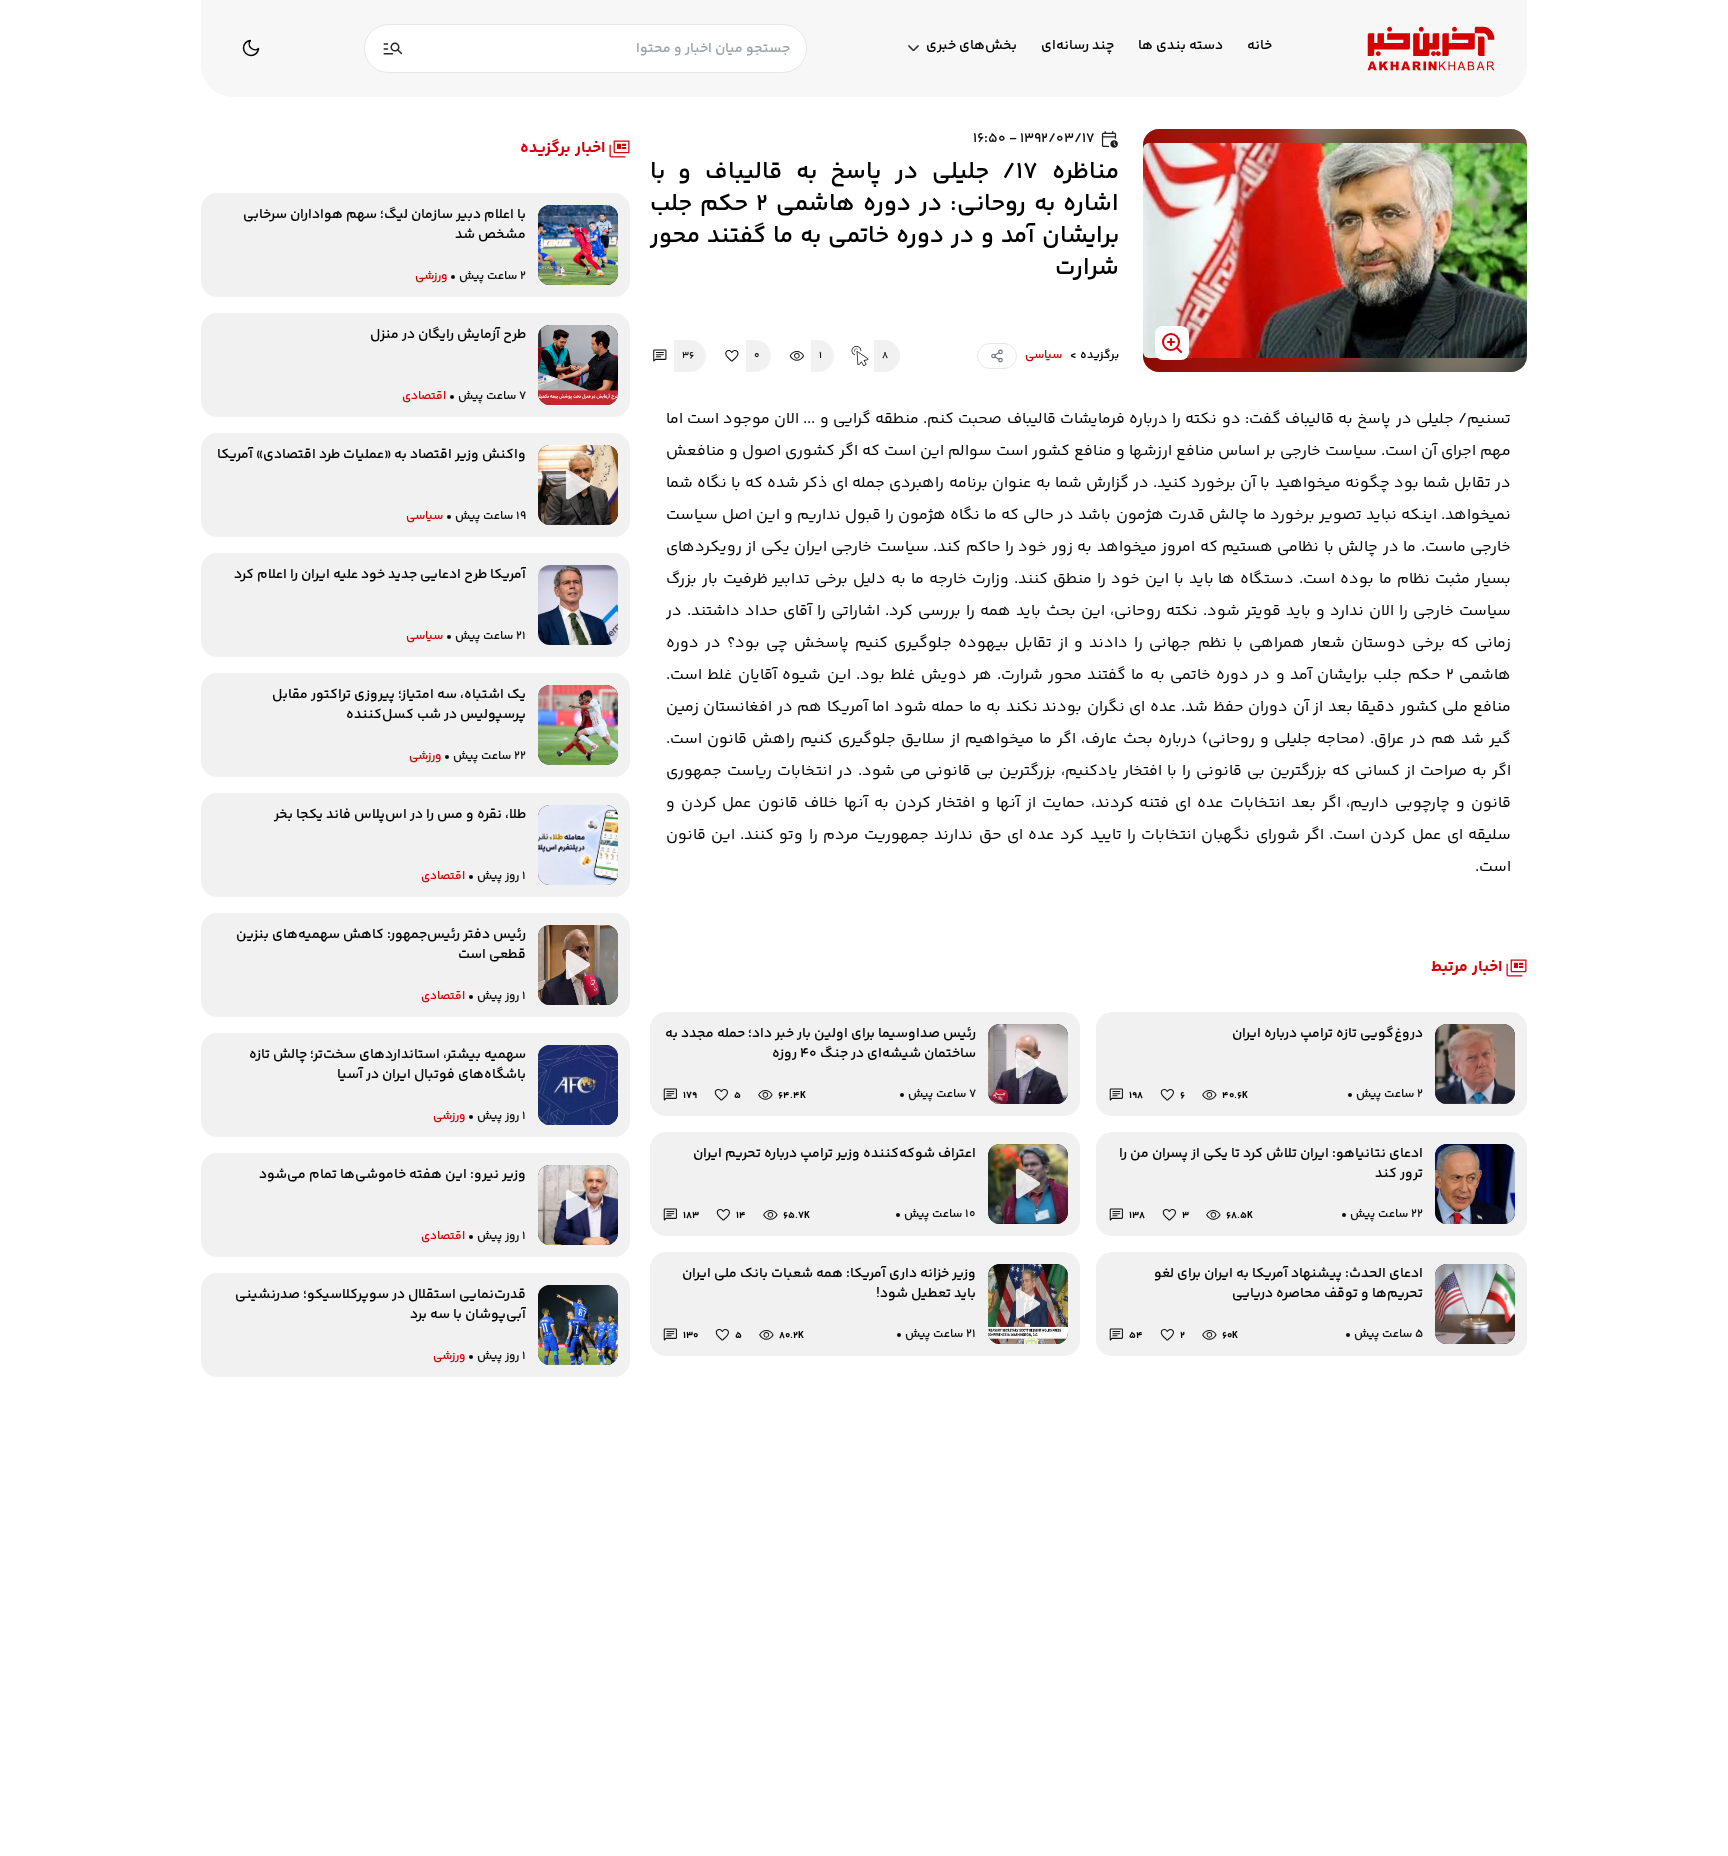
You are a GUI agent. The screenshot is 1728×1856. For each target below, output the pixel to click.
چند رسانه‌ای (1077, 46)
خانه (1259, 46)
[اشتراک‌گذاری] (997, 356)
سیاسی (1043, 356)
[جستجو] (393, 48)
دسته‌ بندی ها (1180, 46)
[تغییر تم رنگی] (251, 48)
